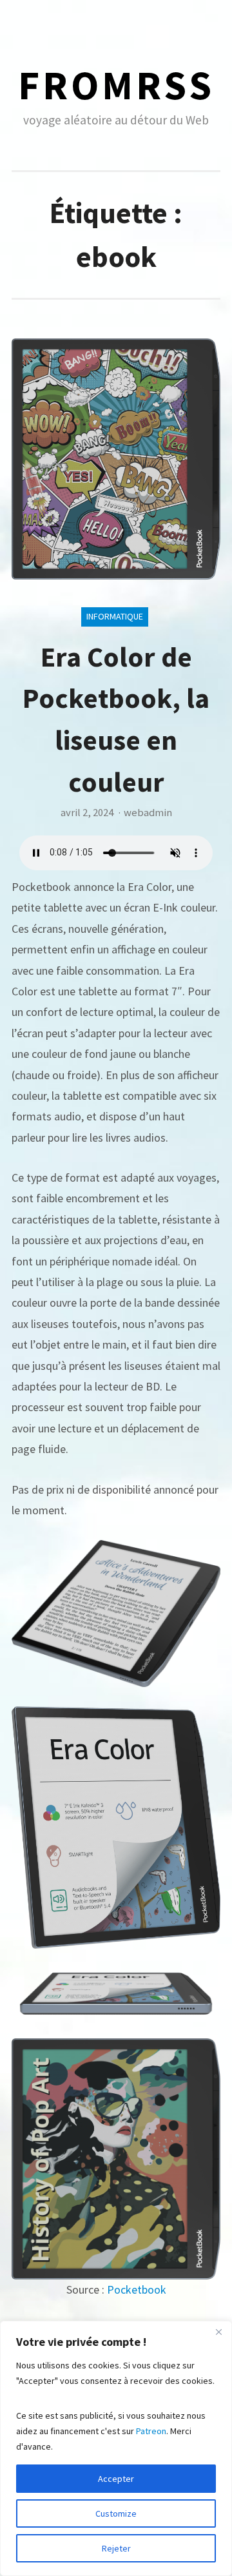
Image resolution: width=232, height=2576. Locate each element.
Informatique (115, 616)
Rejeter (116, 2548)
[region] (116, 2448)
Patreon (151, 2431)
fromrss (116, 85)
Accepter (116, 2479)
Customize (116, 2513)
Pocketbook (137, 2289)
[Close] (218, 2332)
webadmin (148, 813)
